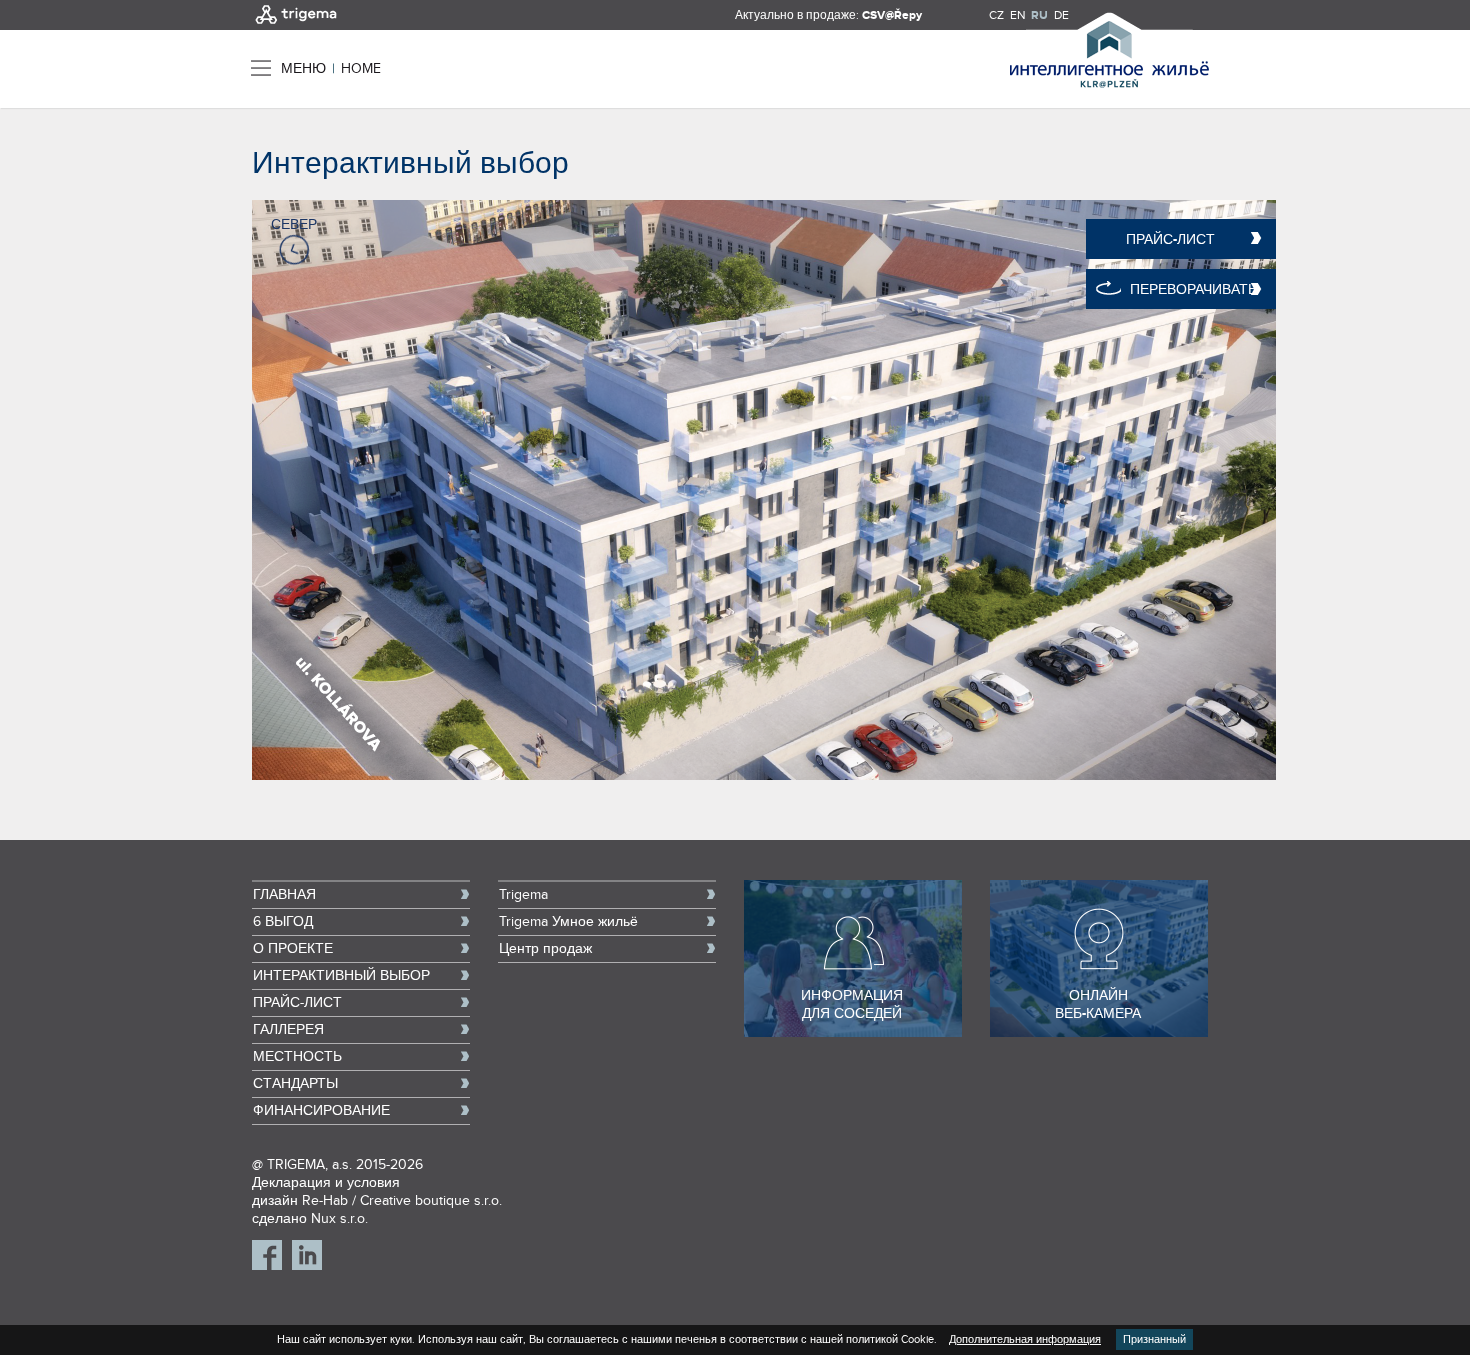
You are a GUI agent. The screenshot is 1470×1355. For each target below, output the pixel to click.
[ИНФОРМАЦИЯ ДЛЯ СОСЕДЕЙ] (853, 1033)
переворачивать (1193, 289)
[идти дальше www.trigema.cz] (296, 26)
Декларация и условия (326, 1183)
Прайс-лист (1170, 239)
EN (1017, 15)
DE (1061, 15)
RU (1039, 15)
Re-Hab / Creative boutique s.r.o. (402, 1201)
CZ (996, 15)
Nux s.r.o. (339, 1219)
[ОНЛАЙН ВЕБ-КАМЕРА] (1099, 1033)
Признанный (1154, 1339)
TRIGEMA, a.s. (309, 1165)
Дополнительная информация (1025, 1339)
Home (361, 69)
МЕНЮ (303, 68)
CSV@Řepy (892, 15)
